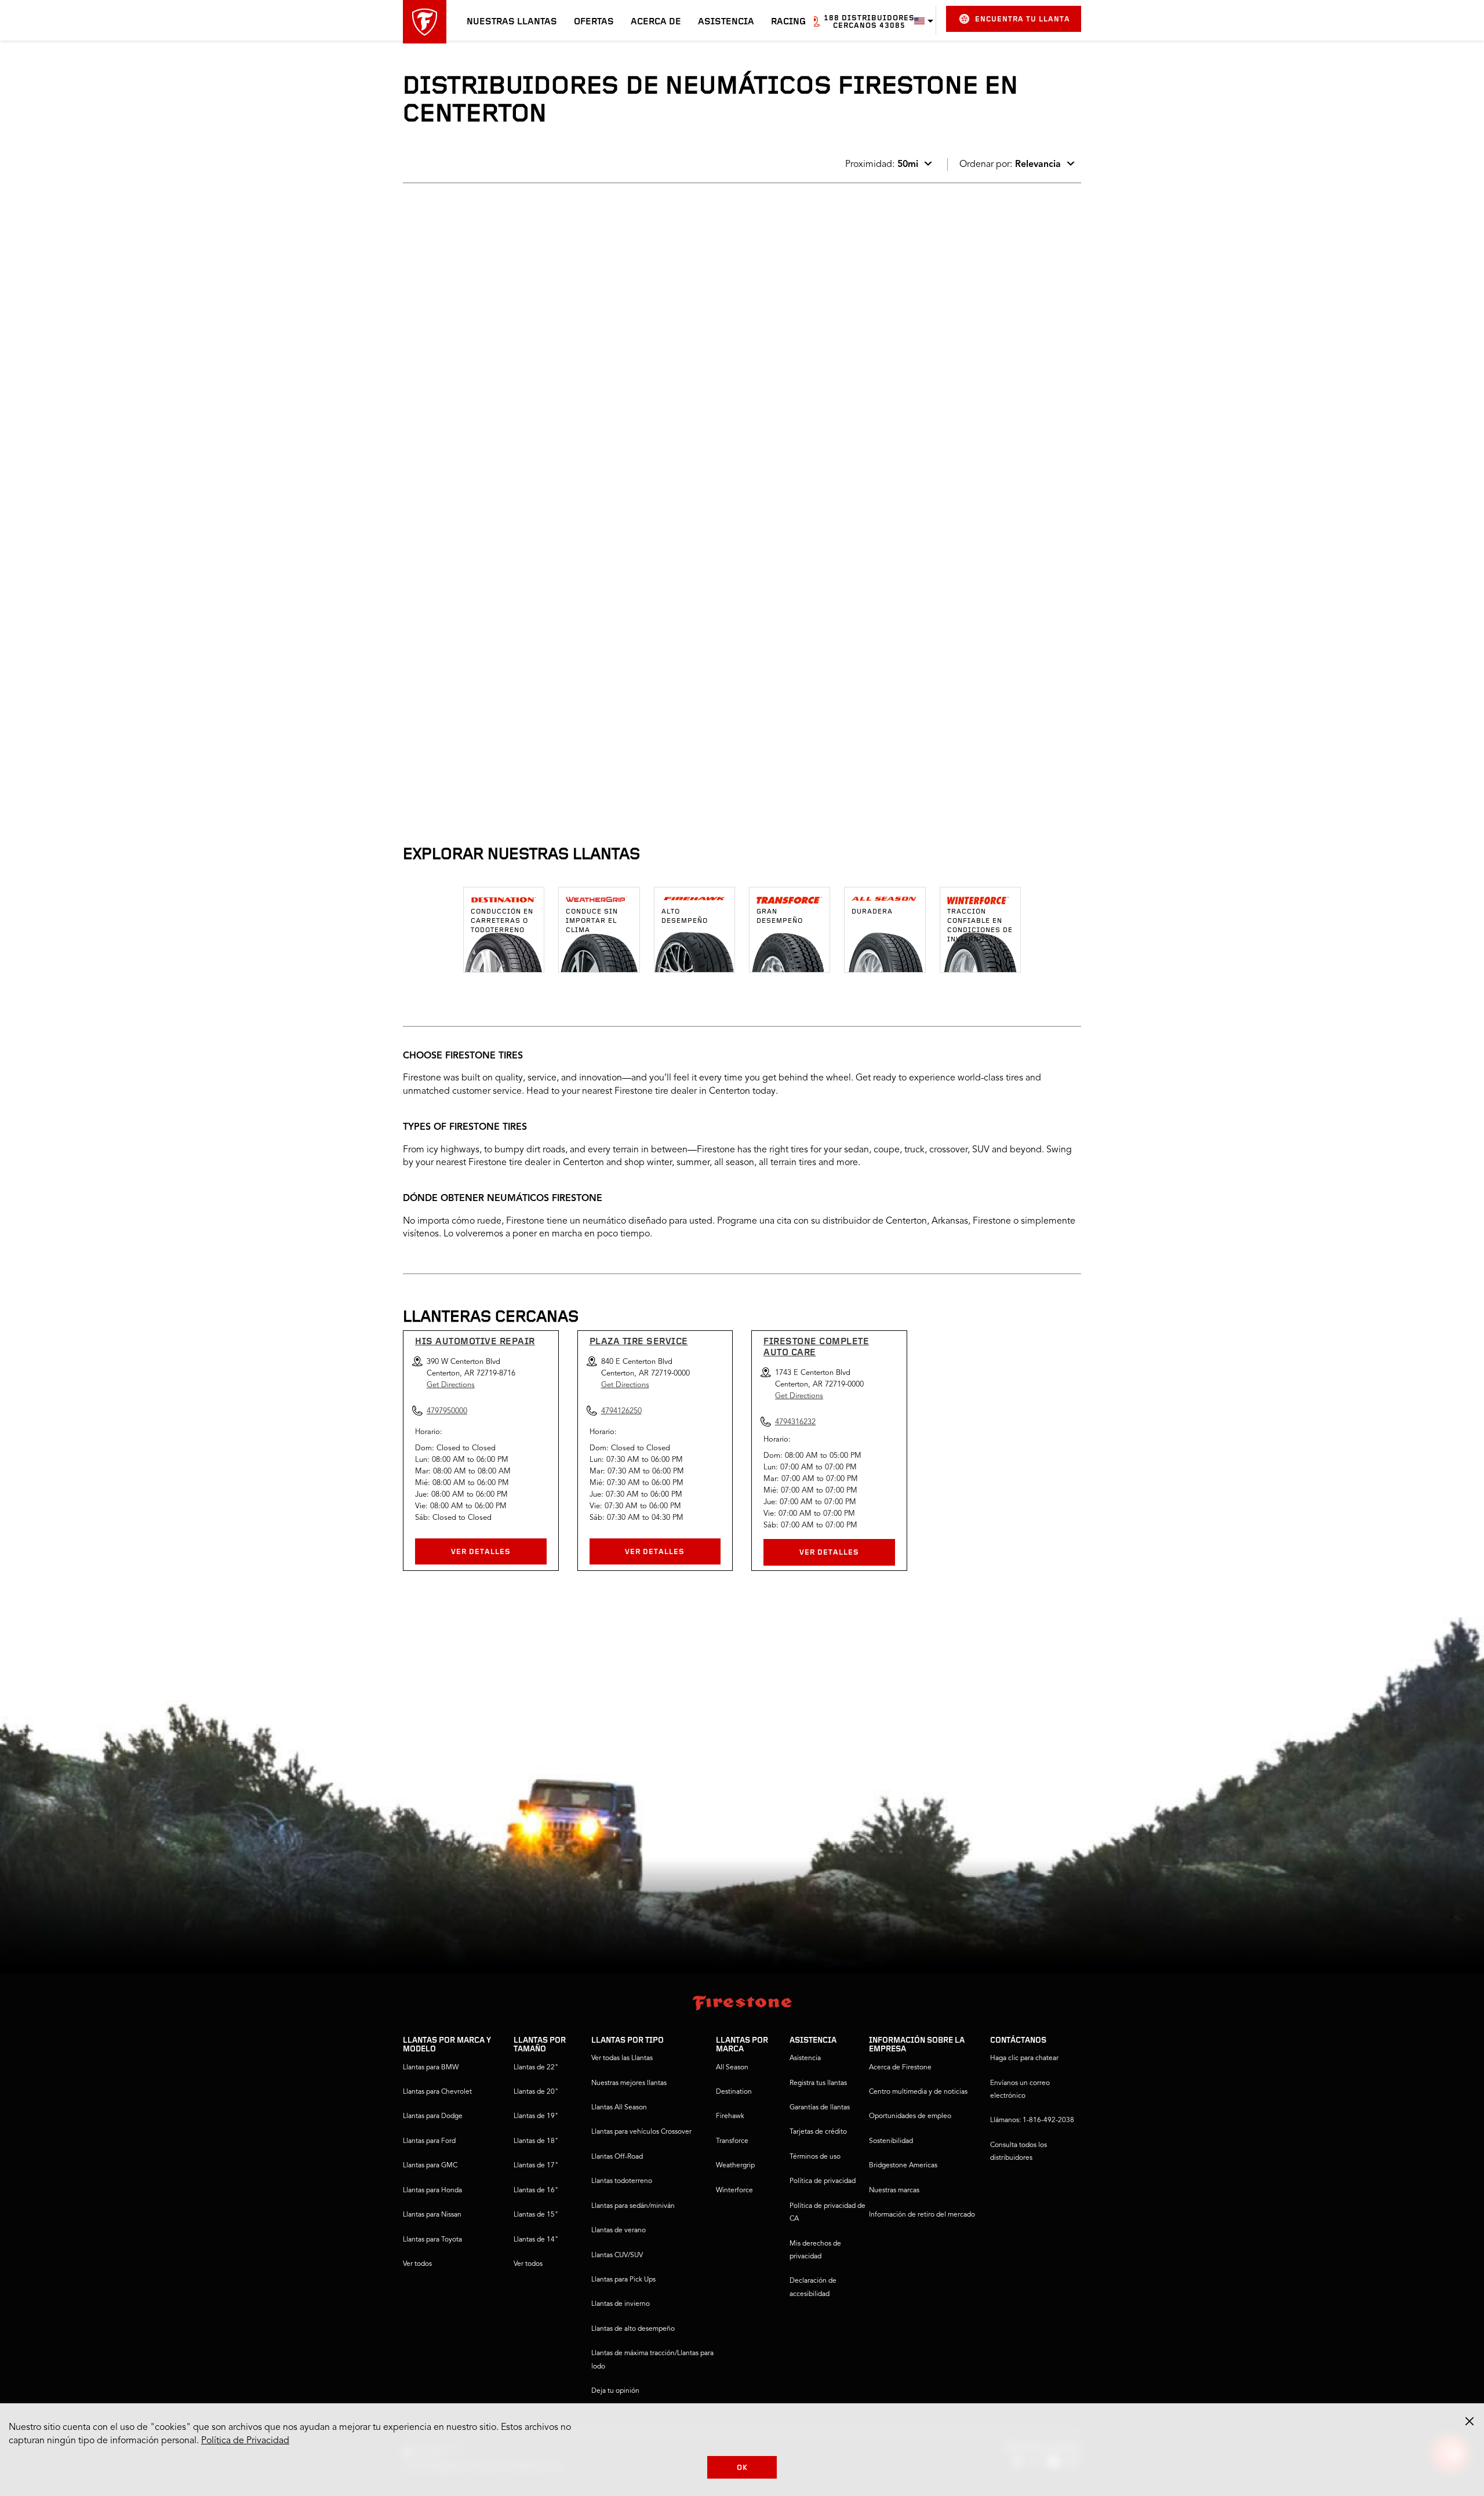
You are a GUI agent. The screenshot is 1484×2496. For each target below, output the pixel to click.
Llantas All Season (619, 2108)
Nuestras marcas (894, 2191)
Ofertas (594, 22)
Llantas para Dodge (433, 2116)
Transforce (732, 2141)
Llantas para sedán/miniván (633, 2206)
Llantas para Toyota (432, 2240)
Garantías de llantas (820, 2108)
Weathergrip (735, 2166)
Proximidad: (882, 165)
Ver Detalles (481, 1552)
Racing (788, 22)
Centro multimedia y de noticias (918, 2092)
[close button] (1470, 2421)
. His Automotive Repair (467, 230)
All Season (732, 2068)
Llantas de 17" (536, 2166)
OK (742, 2468)
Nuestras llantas (512, 22)
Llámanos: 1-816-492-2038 (1032, 2120)
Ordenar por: (1010, 165)
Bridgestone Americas (903, 2166)
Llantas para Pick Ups (623, 2280)
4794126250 (500, 481)
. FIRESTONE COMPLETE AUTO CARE (494, 526)
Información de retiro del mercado (922, 2215)
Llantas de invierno (621, 2304)
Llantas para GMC (430, 2166)
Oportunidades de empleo (910, 2116)
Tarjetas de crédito (818, 2132)
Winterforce (734, 2191)
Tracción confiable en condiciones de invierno (980, 926)
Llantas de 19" (536, 2116)
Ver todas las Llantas (622, 2058)
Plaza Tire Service (639, 1342)
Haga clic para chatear (1024, 2058)
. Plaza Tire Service (458, 378)
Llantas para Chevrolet (437, 2092)
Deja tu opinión (615, 2391)
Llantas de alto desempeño (633, 2329)
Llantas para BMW (431, 2068)
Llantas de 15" (536, 2215)
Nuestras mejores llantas (629, 2083)
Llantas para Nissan (432, 2215)
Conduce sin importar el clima (592, 921)
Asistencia (726, 22)
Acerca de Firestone (900, 2068)
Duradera (872, 912)
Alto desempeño (685, 916)
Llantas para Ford (429, 2141)
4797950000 (500, 332)
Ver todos (417, 2264)
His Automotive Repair (475, 1342)
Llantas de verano (619, 2231)
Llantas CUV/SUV (617, 2255)
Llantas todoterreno (622, 2181)
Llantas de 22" (536, 2068)
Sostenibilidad (891, 2141)
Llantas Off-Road (617, 2157)
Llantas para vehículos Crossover (641, 2132)
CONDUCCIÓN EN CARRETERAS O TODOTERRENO (502, 921)
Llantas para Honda (432, 2191)
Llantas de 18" (536, 2141)
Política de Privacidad (245, 2441)
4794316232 (500, 629)
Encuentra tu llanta (1023, 19)
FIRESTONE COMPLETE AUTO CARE (816, 1347)
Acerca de (656, 22)
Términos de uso (815, 2157)
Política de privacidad (823, 2181)
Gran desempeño (780, 916)
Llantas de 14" (536, 2240)
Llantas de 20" (536, 2092)
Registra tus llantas (818, 2083)
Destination (734, 2092)
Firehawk (730, 2116)
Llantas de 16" (536, 2191)
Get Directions (451, 1385)
